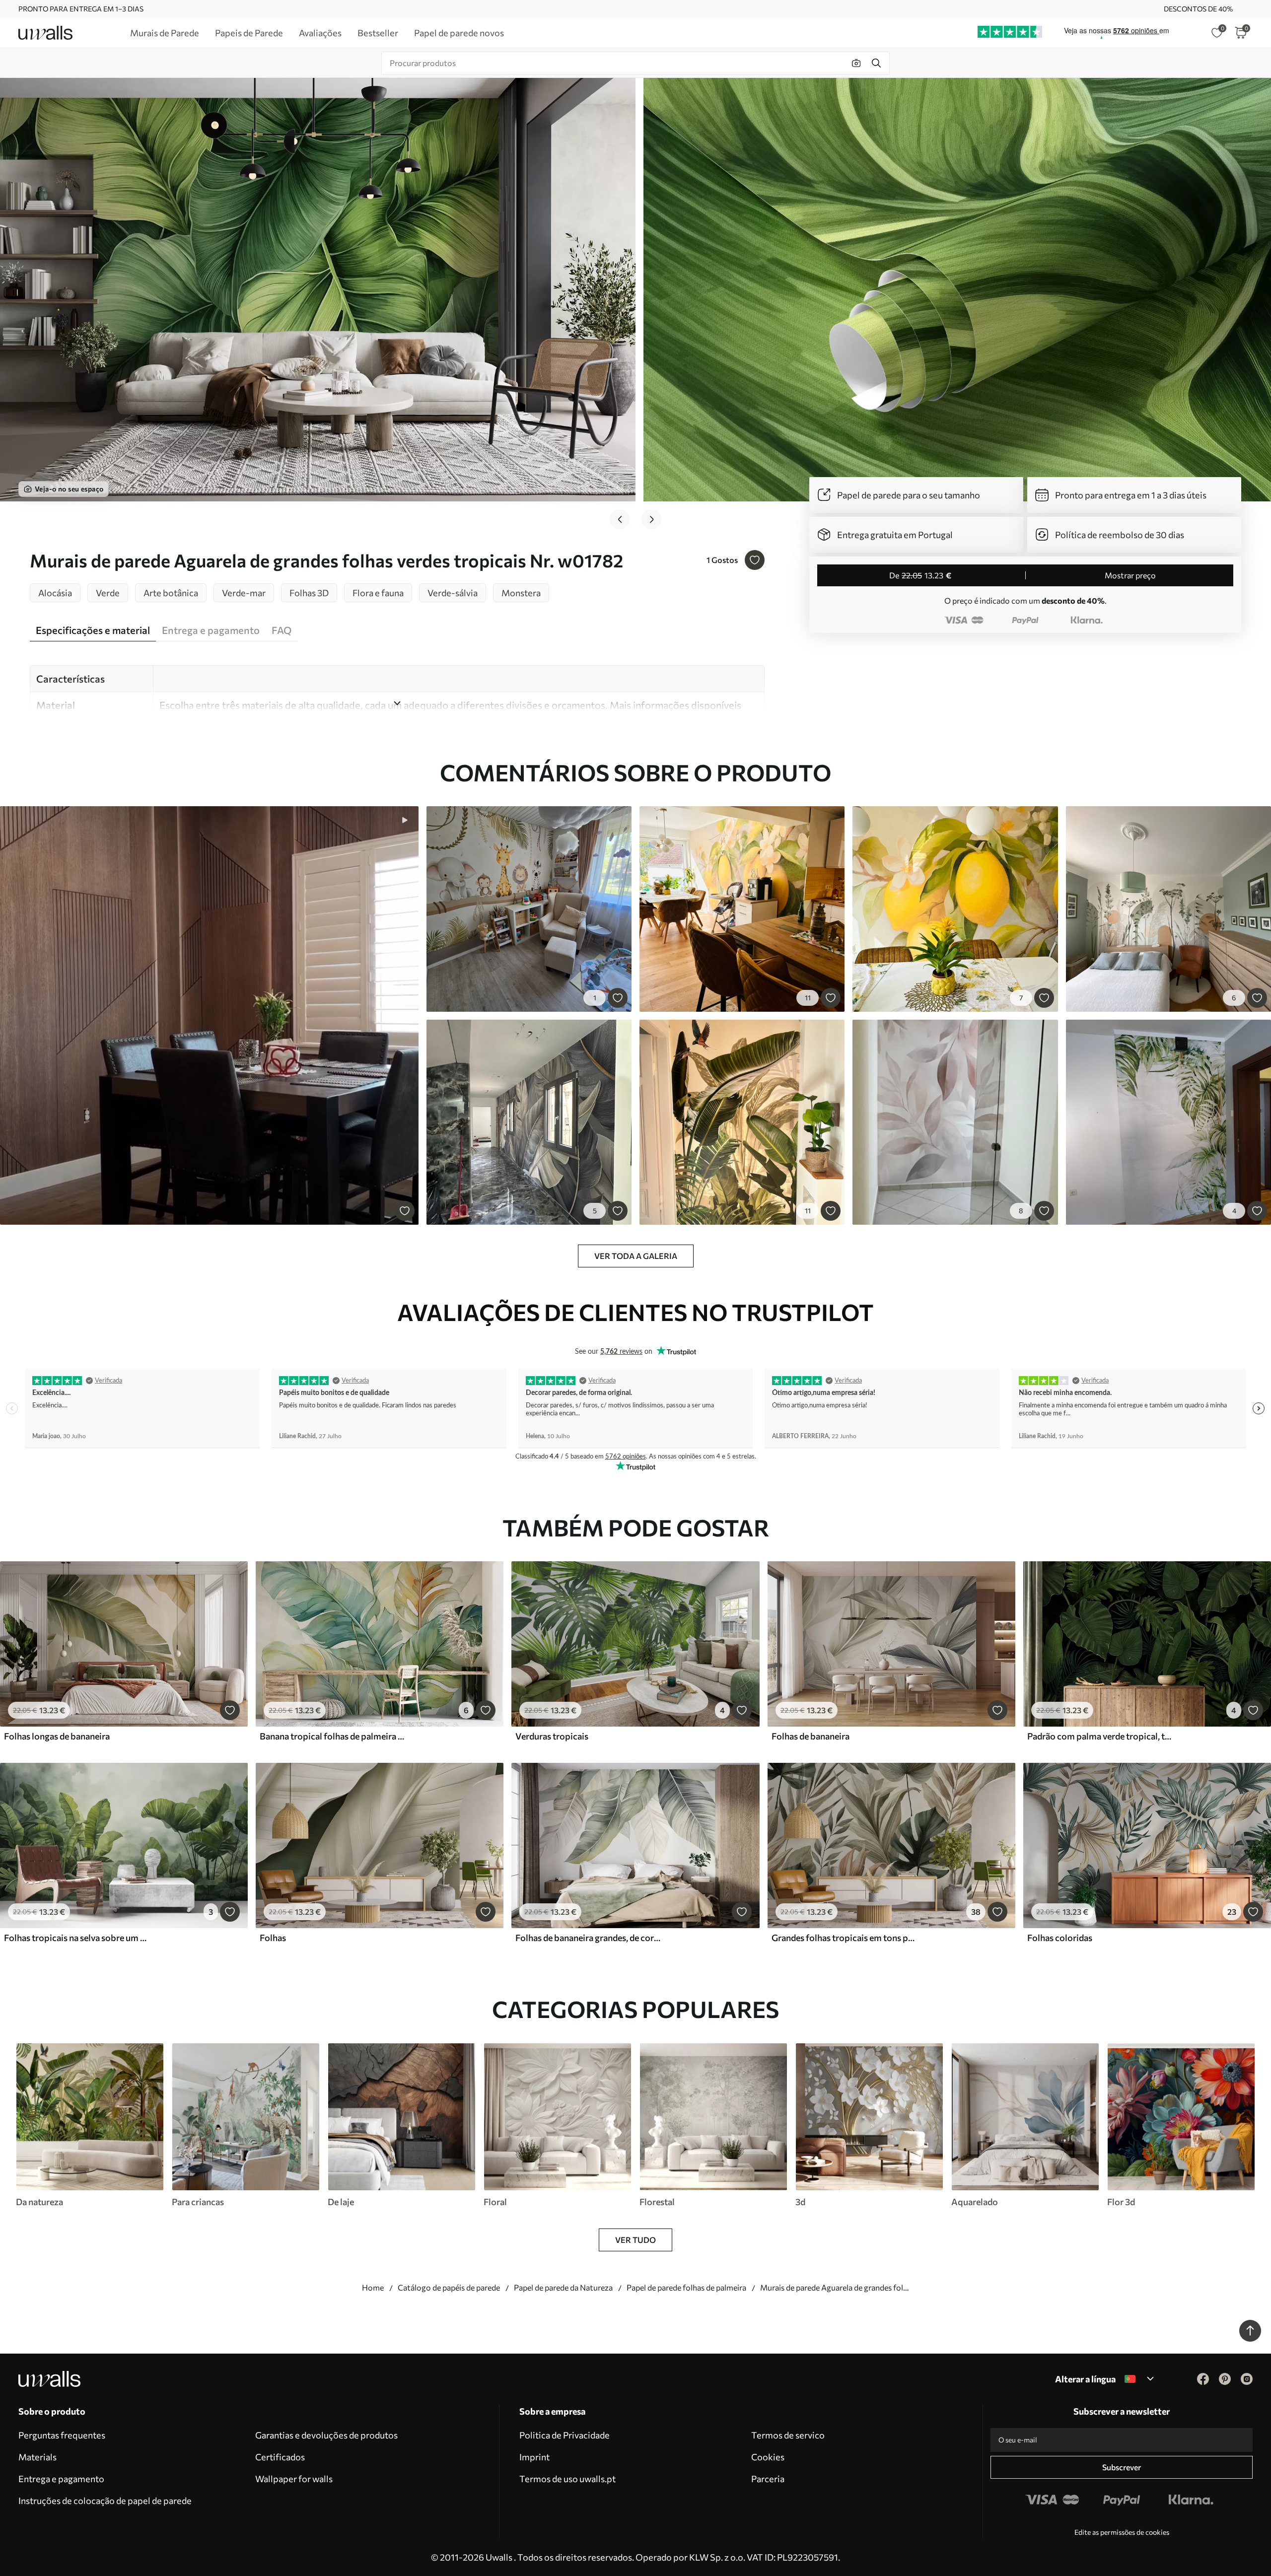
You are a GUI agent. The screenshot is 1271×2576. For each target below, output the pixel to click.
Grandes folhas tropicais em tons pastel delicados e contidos (844, 1938)
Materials (37, 2457)
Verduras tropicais (552, 1736)
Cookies (768, 2457)
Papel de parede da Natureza (563, 2287)
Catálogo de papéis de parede (449, 2287)
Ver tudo (635, 2240)
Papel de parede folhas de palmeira (686, 2287)
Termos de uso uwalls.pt (567, 2479)
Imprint (534, 2457)
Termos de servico (788, 2435)
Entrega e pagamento (61, 2479)
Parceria (768, 2479)
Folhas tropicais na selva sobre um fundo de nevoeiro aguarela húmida (76, 1938)
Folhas (273, 1938)
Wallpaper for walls (294, 2479)
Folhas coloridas (1060, 1938)
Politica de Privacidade (565, 2435)
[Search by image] (856, 63)
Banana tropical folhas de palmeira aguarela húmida (332, 1736)
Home (373, 2287)
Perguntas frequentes (62, 2435)
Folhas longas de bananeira (57, 1736)
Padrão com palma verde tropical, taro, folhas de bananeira (1100, 1736)
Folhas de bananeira (811, 1736)
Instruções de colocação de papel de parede (105, 2501)
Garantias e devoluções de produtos (326, 2435)
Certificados (280, 2457)
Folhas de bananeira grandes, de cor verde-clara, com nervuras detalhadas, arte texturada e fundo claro (588, 1938)
